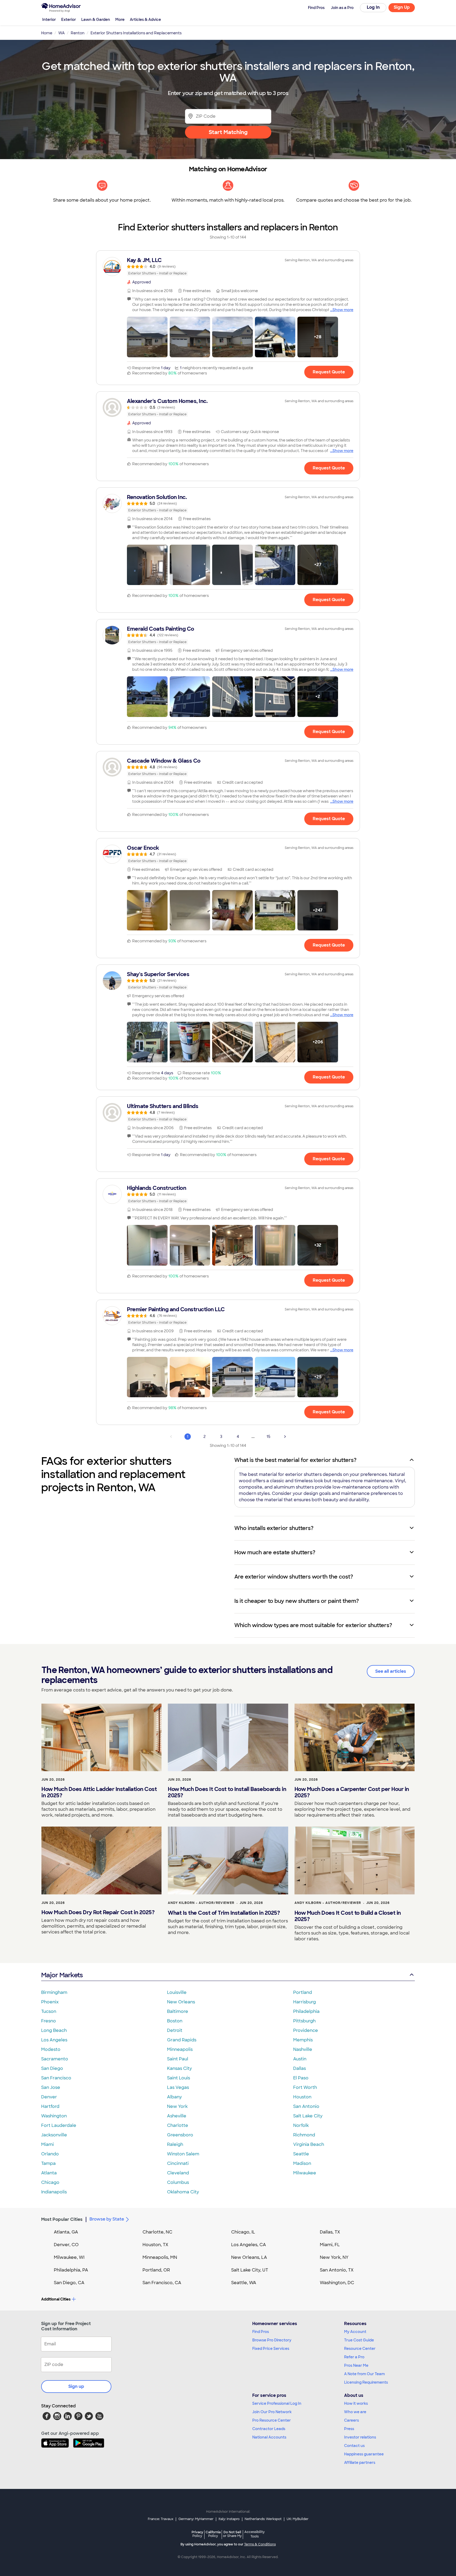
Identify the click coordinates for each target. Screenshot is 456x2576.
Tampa (48, 2163)
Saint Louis (179, 2078)
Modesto (51, 2049)
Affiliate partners (360, 2463)
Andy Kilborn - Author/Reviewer (201, 1903)
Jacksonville (54, 2135)
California (213, 2534)
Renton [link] (78, 33)
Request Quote (329, 372)
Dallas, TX (330, 2232)
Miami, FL (330, 2245)
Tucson (49, 2011)
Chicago (50, 2182)
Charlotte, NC (157, 2232)
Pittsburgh (304, 2021)
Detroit (175, 2030)
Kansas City (179, 2068)
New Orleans (181, 2002)
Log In (373, 7)
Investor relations (360, 2437)
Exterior (69, 20)
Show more (343, 310)
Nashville (303, 2049)
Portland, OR (156, 2270)
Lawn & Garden (96, 20)
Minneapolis (180, 2049)
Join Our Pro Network (272, 2412)
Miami (47, 2144)
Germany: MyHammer (196, 2519)
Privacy (197, 2534)
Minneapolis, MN (160, 2257)
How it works (356, 2403)
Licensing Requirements (366, 2382)
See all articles (391, 1671)
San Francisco (56, 2078)
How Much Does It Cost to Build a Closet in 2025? (348, 1916)
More (120, 20)
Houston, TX (155, 2245)
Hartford (50, 2106)
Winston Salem (183, 2154)
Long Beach (54, 2030)
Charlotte (178, 2125)
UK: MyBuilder (298, 2519)
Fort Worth (305, 2087)
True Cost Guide (359, 2340)
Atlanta (49, 2173)
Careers (351, 2420)
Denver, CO (66, 2245)
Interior (49, 20)
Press (349, 2429)
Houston (302, 2097)
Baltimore (178, 2011)
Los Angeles (54, 2040)
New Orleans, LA (249, 2257)
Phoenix (50, 2002)
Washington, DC (337, 2283)
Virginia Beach (309, 2144)
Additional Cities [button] (56, 2299)
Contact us (354, 2446)
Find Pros (261, 2332)
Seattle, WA (244, 2283)
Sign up (76, 2386)
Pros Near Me (356, 2365)
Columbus (178, 2182)
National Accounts (269, 2437)
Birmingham (54, 1992)
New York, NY (334, 2257)
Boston (175, 2021)
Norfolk (301, 2125)
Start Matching (228, 132)
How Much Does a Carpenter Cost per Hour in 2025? (352, 1792)
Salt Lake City (308, 2116)
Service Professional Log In (277, 2403)
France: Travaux (161, 2519)
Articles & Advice (145, 20)
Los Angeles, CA (249, 2245)
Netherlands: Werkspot (263, 2519)
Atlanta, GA (66, 2232)
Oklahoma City (183, 2192)
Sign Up (402, 7)
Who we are (355, 2412)
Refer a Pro (354, 2357)
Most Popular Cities (62, 2219)
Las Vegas (178, 2087)
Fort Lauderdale (59, 2125)
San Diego (52, 2068)
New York (177, 2106)
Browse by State (107, 2219)
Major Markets (62, 1975)
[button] (147, 337)
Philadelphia (306, 2011)
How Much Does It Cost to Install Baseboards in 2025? (227, 1792)
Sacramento (55, 2059)
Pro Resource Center (272, 2420)
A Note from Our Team (364, 2374)
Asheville (177, 2116)
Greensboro (180, 2135)
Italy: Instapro (229, 2519)
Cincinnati (178, 2163)
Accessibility (255, 2534)
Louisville (177, 1992)
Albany (174, 2097)
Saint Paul (178, 2059)
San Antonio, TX (337, 2270)
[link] (228, 267)
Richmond (304, 2135)
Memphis (303, 2040)
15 (268, 1437)
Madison (302, 2163)
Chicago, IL (243, 2232)
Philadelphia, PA (71, 2270)
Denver (49, 2097)
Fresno (49, 2021)
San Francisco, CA (162, 2283)
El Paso (301, 2078)
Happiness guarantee (364, 2454)
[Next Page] (285, 1437)
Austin (300, 2059)
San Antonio (306, 2106)
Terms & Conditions (260, 2544)
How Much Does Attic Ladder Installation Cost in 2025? (99, 1792)
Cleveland (178, 2173)
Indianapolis (54, 2192)
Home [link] (47, 33)
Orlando (50, 2154)
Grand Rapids (182, 2040)
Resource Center (360, 2349)
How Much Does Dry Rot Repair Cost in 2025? (98, 1912)
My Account (355, 2332)
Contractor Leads (269, 2429)
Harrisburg (305, 2002)
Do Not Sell (232, 2534)
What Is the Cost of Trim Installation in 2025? (224, 1913)
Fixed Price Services (271, 2349)
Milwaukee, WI (69, 2257)
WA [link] (61, 33)
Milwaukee (305, 2173)
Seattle (301, 2154)
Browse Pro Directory (272, 2340)
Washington (54, 2116)
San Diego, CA (69, 2283)
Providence (306, 2030)
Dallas (300, 2068)
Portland (303, 1992)
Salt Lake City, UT (250, 2270)
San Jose (51, 2087)
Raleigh (175, 2144)
